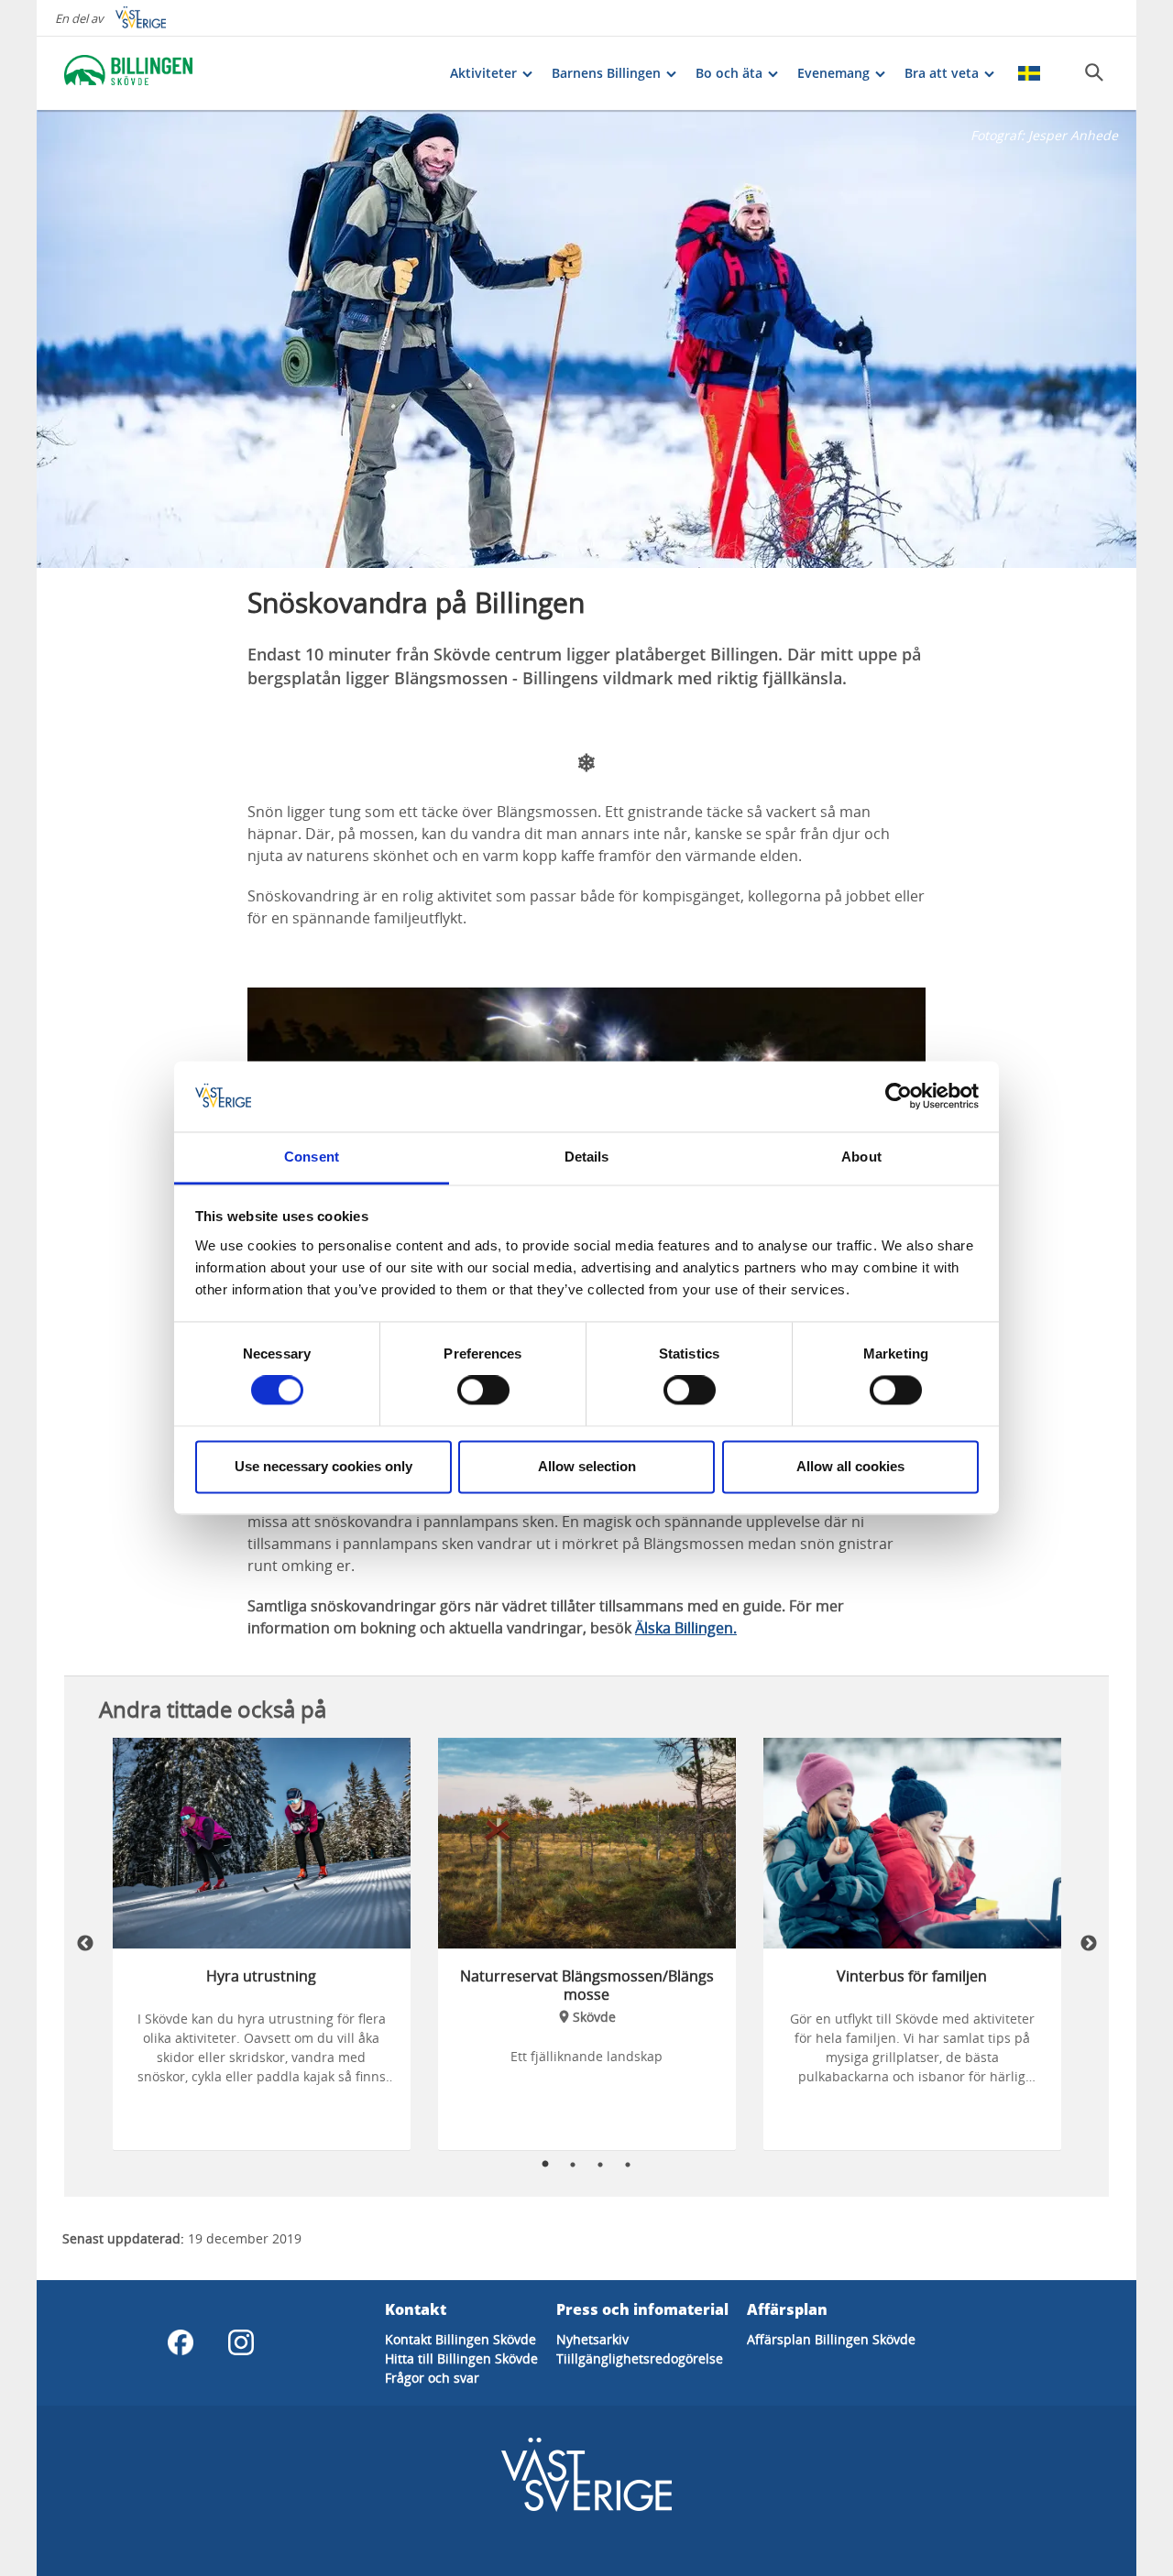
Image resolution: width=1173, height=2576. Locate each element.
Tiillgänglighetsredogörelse (640, 2358)
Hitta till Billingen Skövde (461, 2358)
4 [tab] (628, 2165)
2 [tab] (573, 2165)
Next (1089, 1944)
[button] (586, 339)
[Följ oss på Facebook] (181, 2342)
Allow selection (587, 1466)
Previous (85, 1944)
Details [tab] (587, 1157)
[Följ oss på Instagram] (241, 2342)
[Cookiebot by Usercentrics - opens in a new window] (899, 1097)
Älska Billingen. (686, 1628)
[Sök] (1094, 72)
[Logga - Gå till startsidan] (128, 73)
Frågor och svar (432, 2378)
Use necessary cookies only (323, 1466)
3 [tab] (600, 2165)
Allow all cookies (850, 1466)
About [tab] (861, 1157)
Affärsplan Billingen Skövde (831, 2339)
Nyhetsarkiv (592, 2339)
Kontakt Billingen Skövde (460, 2339)
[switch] (483, 1391)
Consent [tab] (312, 1157)
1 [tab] (545, 2165)
